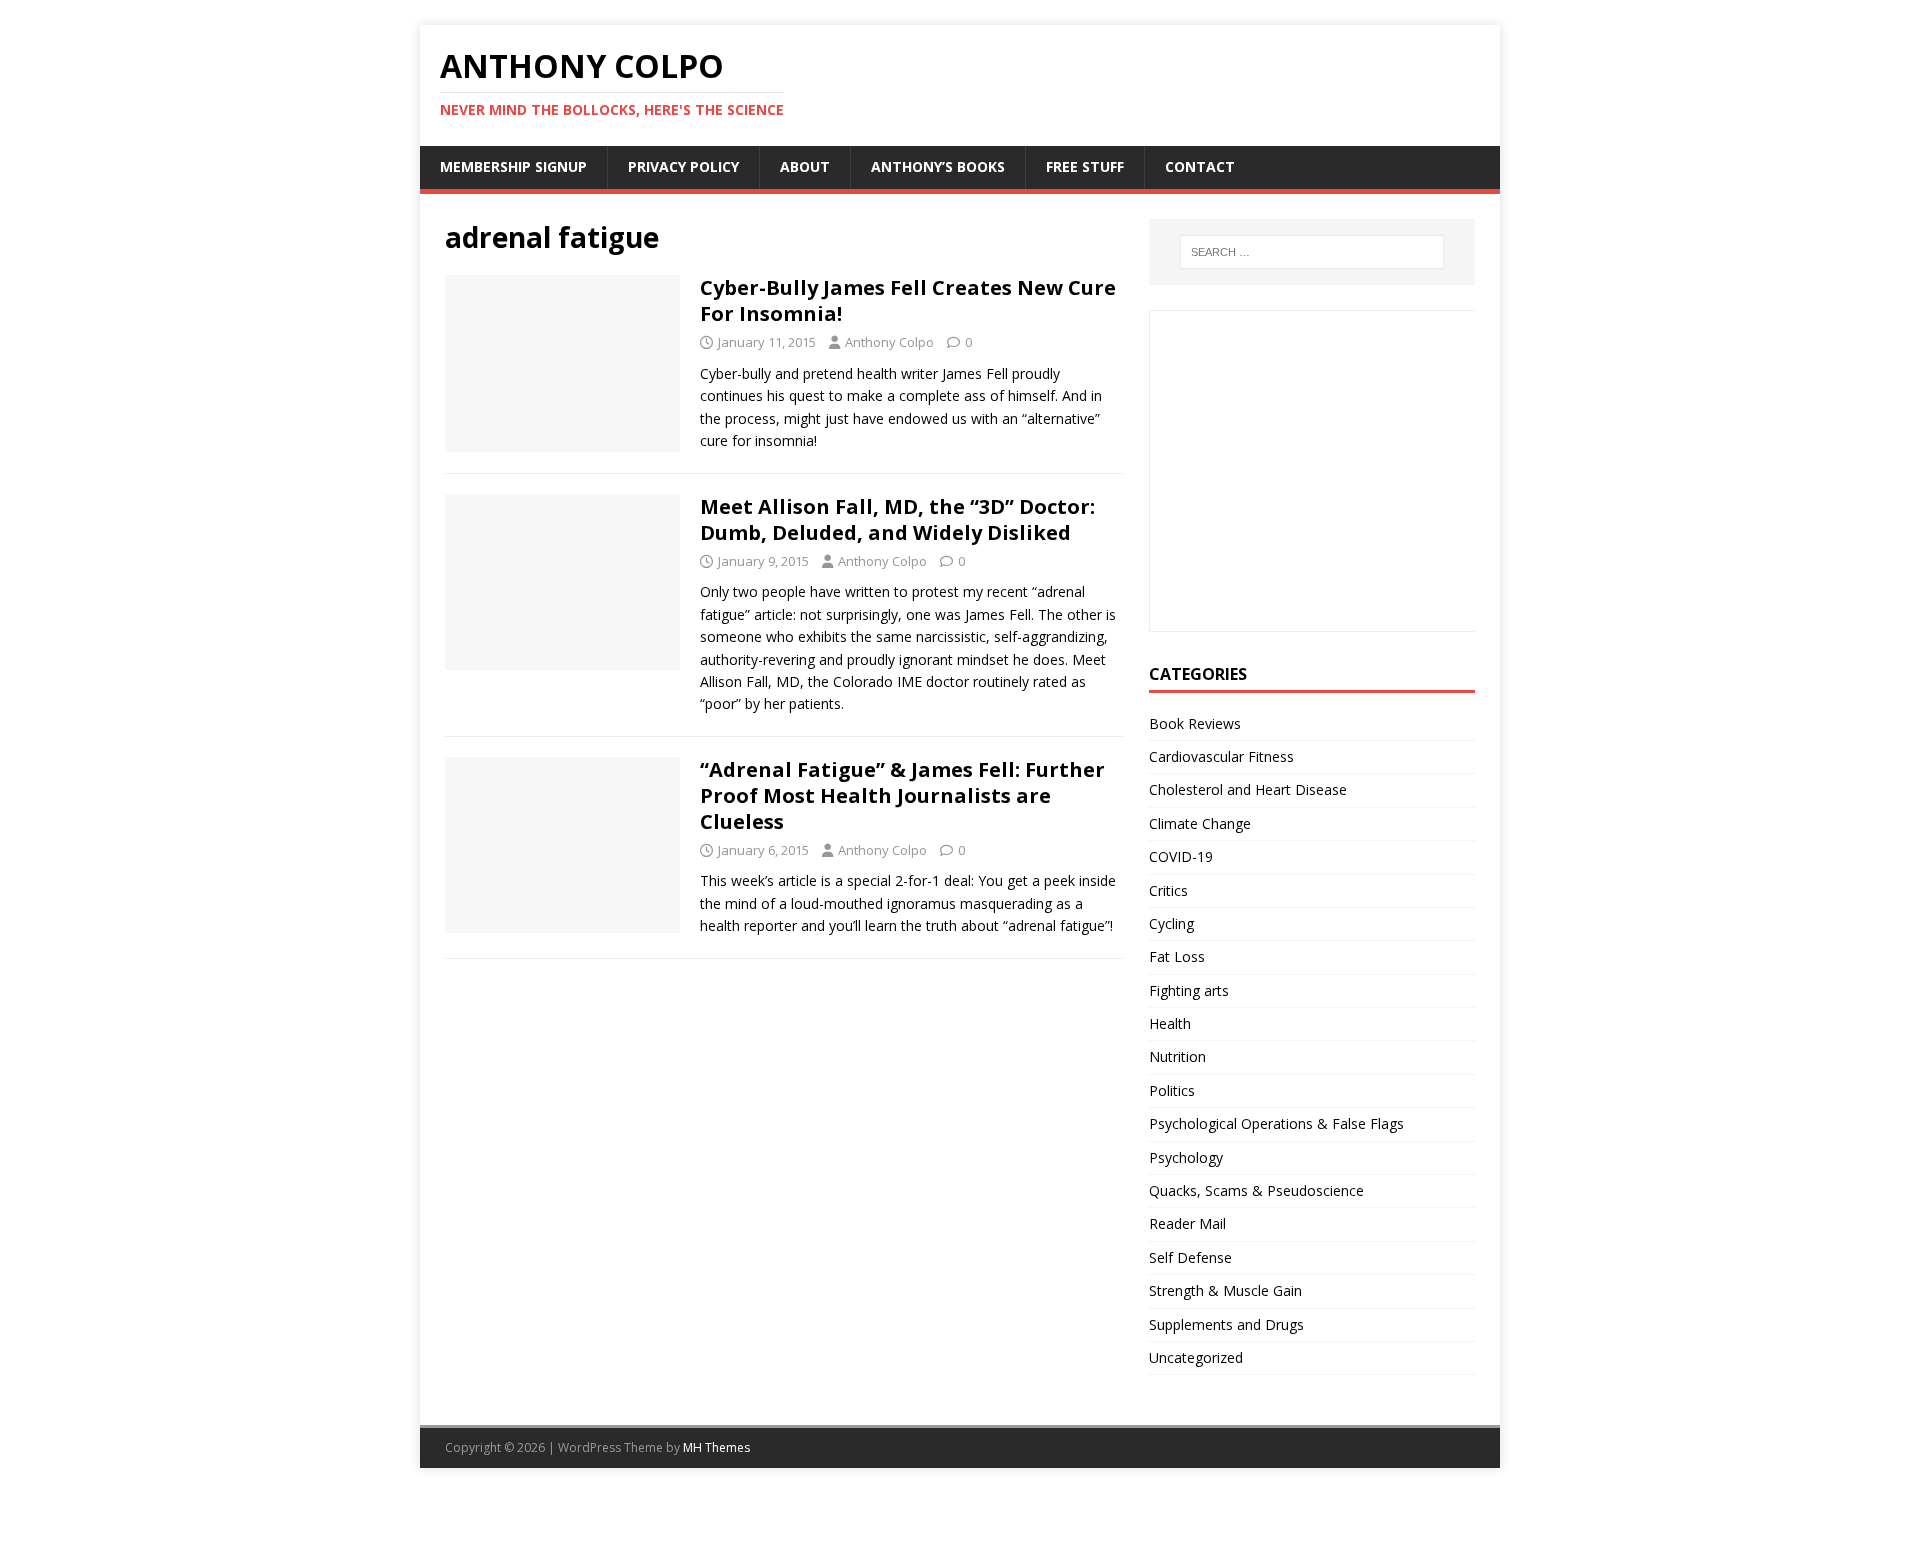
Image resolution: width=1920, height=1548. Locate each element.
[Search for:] (1312, 252)
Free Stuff (1085, 166)
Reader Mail (1187, 1223)
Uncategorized (1196, 1357)
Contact (1200, 166)
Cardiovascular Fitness (1221, 756)
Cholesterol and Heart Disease (1248, 789)
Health (1170, 1023)
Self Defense (1190, 1257)
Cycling (1171, 923)
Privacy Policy (683, 166)
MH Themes (716, 1447)
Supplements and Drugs (1226, 1324)
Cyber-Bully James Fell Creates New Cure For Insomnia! (908, 300)
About (805, 166)
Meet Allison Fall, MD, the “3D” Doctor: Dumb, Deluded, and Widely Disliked (897, 519)
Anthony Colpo (889, 342)
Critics (1168, 890)
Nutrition (1177, 1056)
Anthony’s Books (938, 166)
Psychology (1186, 1157)
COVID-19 (1181, 856)
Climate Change (1200, 823)
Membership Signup (513, 166)
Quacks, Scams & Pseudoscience (1256, 1190)
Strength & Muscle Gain (1225, 1290)
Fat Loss (1177, 956)
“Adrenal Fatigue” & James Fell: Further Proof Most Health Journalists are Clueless (902, 795)
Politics (1172, 1090)
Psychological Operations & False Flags (1276, 1123)
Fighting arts (1189, 990)
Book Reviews (1195, 723)
